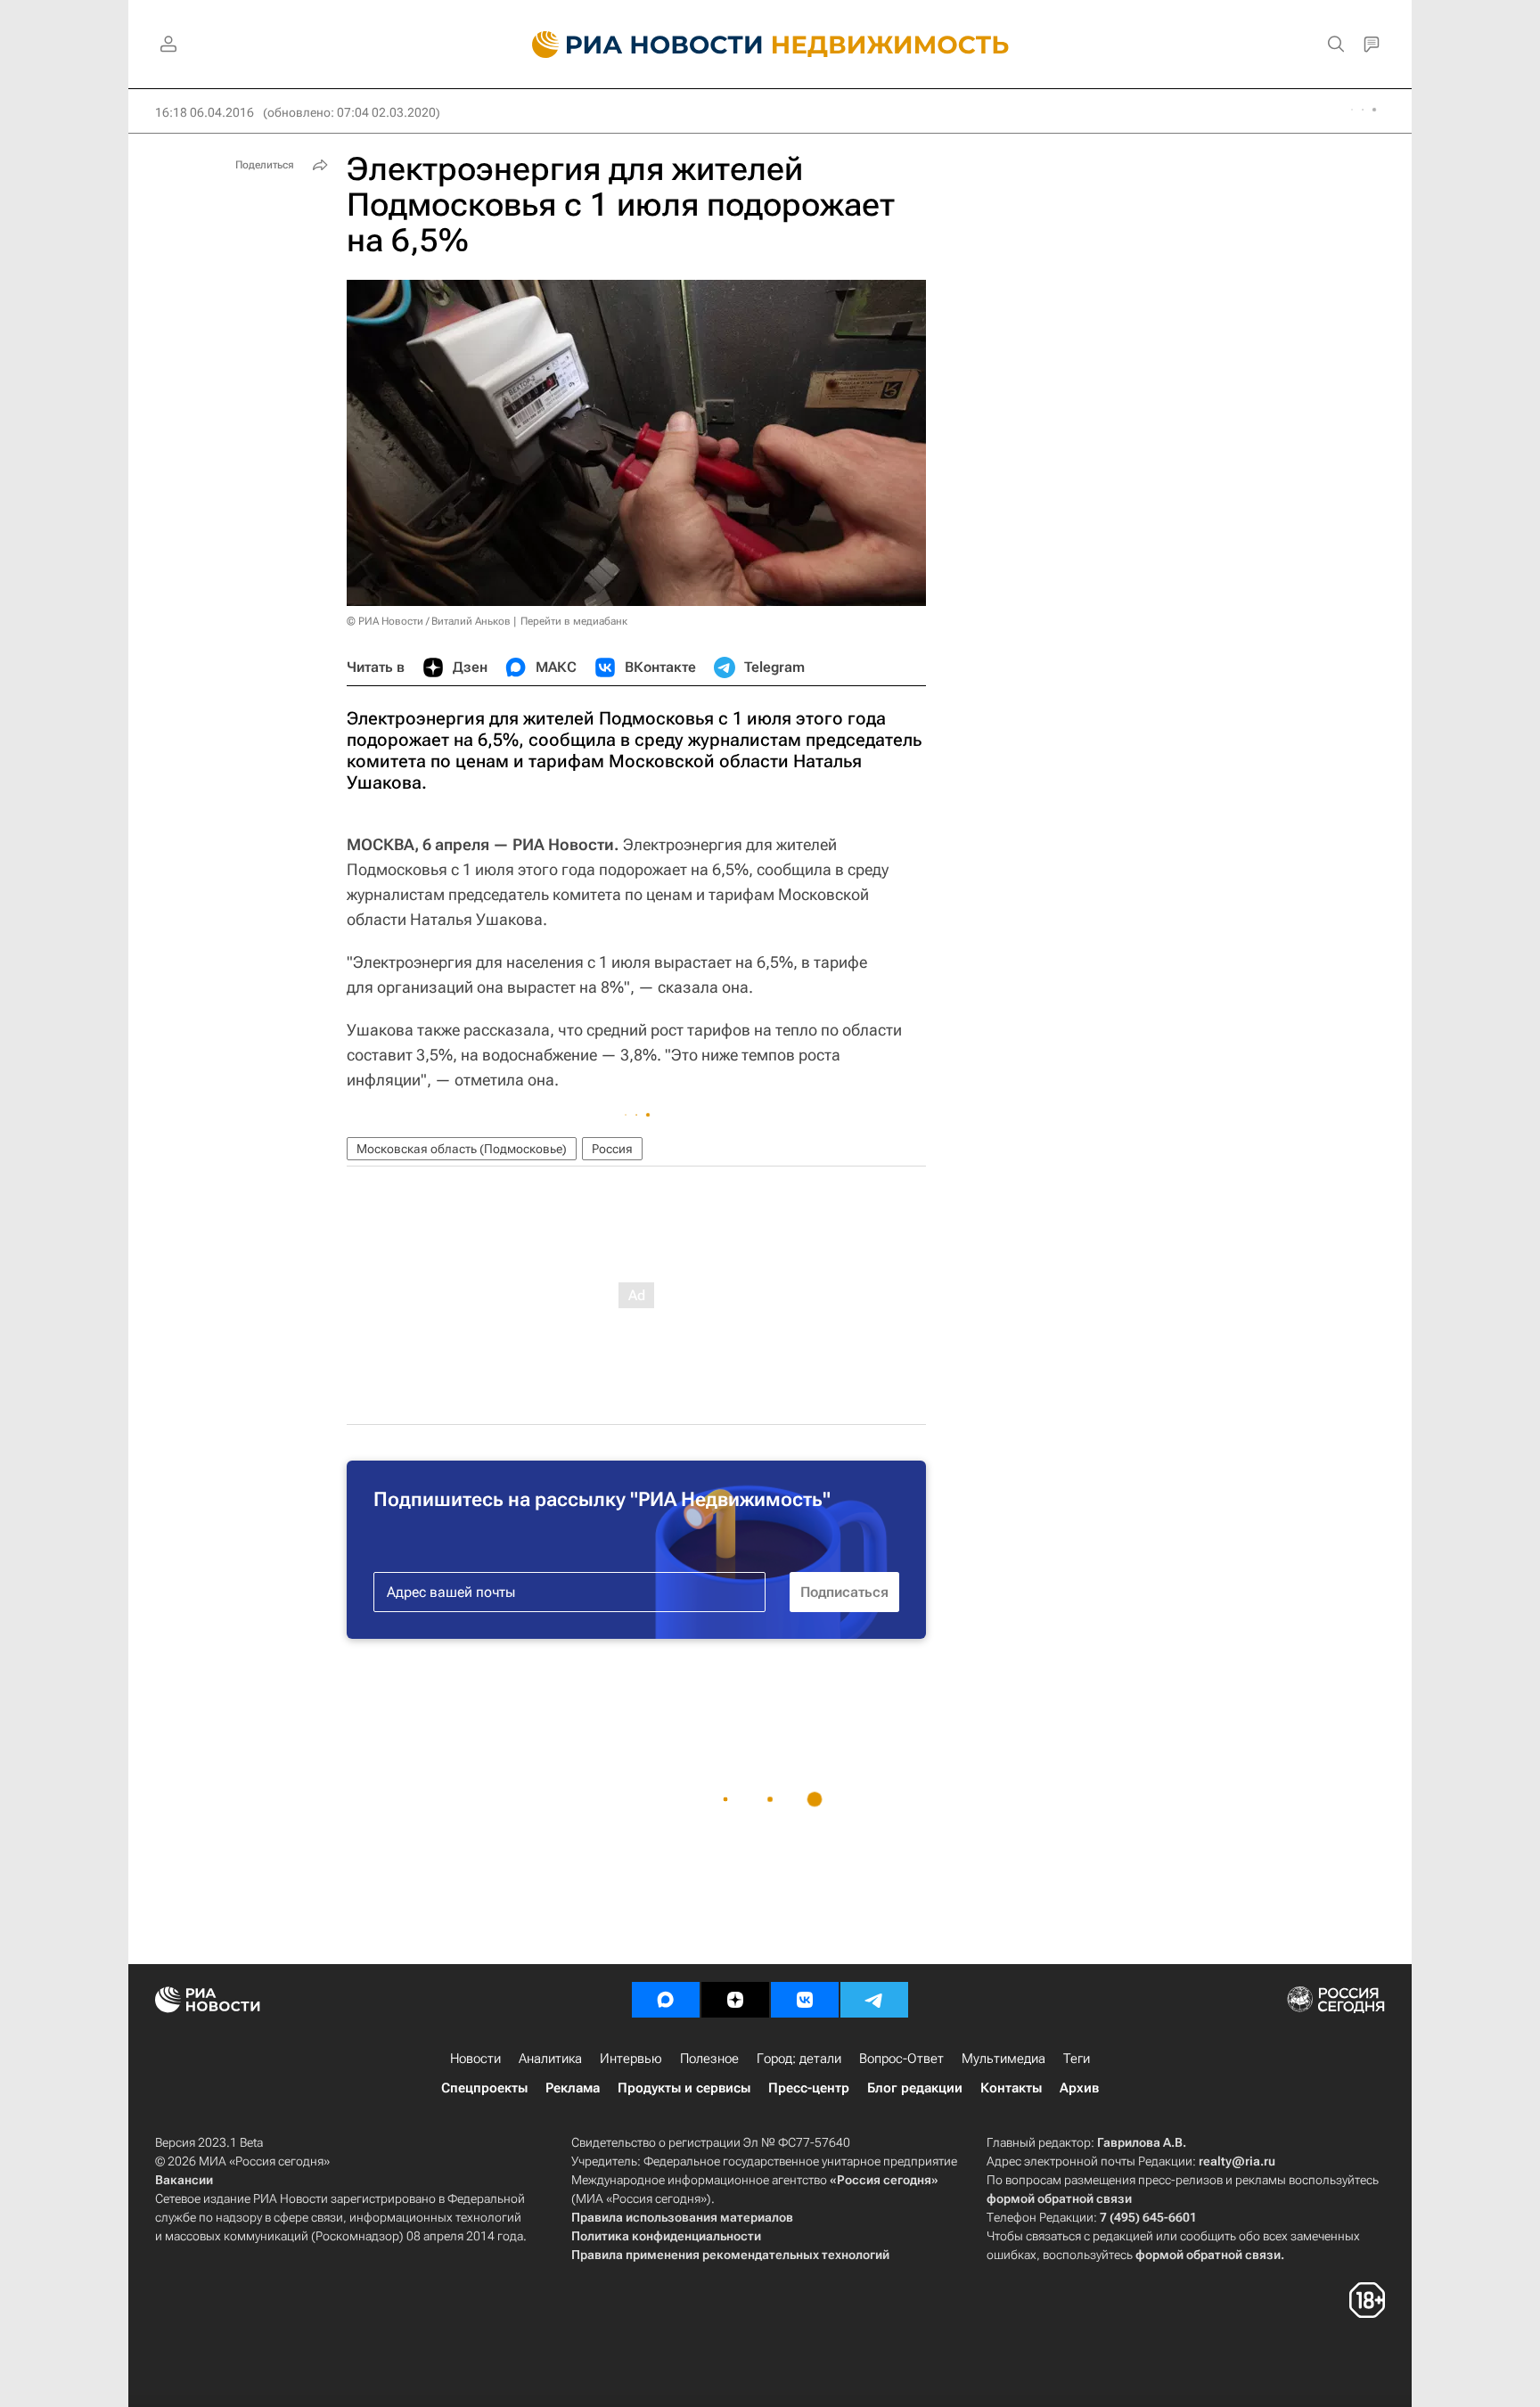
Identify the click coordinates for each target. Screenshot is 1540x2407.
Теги (1077, 2059)
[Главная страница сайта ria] (637, 45)
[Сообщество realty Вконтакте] (805, 2000)
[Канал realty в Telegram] (874, 2000)
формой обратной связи (1059, 2198)
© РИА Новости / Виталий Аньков (429, 621)
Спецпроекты (484, 2088)
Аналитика (550, 2059)
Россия (612, 1149)
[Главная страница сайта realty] (770, 45)
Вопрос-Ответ (901, 2059)
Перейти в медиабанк (574, 621)
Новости (475, 2059)
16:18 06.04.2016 (205, 112)
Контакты (1011, 2088)
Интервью (631, 2059)
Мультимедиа (1003, 2059)
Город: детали (799, 2059)
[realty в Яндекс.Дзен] (735, 2000)
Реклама (573, 2088)
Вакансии (184, 2180)
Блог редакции (915, 2088)
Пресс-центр (809, 2088)
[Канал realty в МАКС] (666, 2000)
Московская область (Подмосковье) (462, 1149)
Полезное (709, 2059)
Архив (1079, 2088)
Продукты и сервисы (684, 2088)
